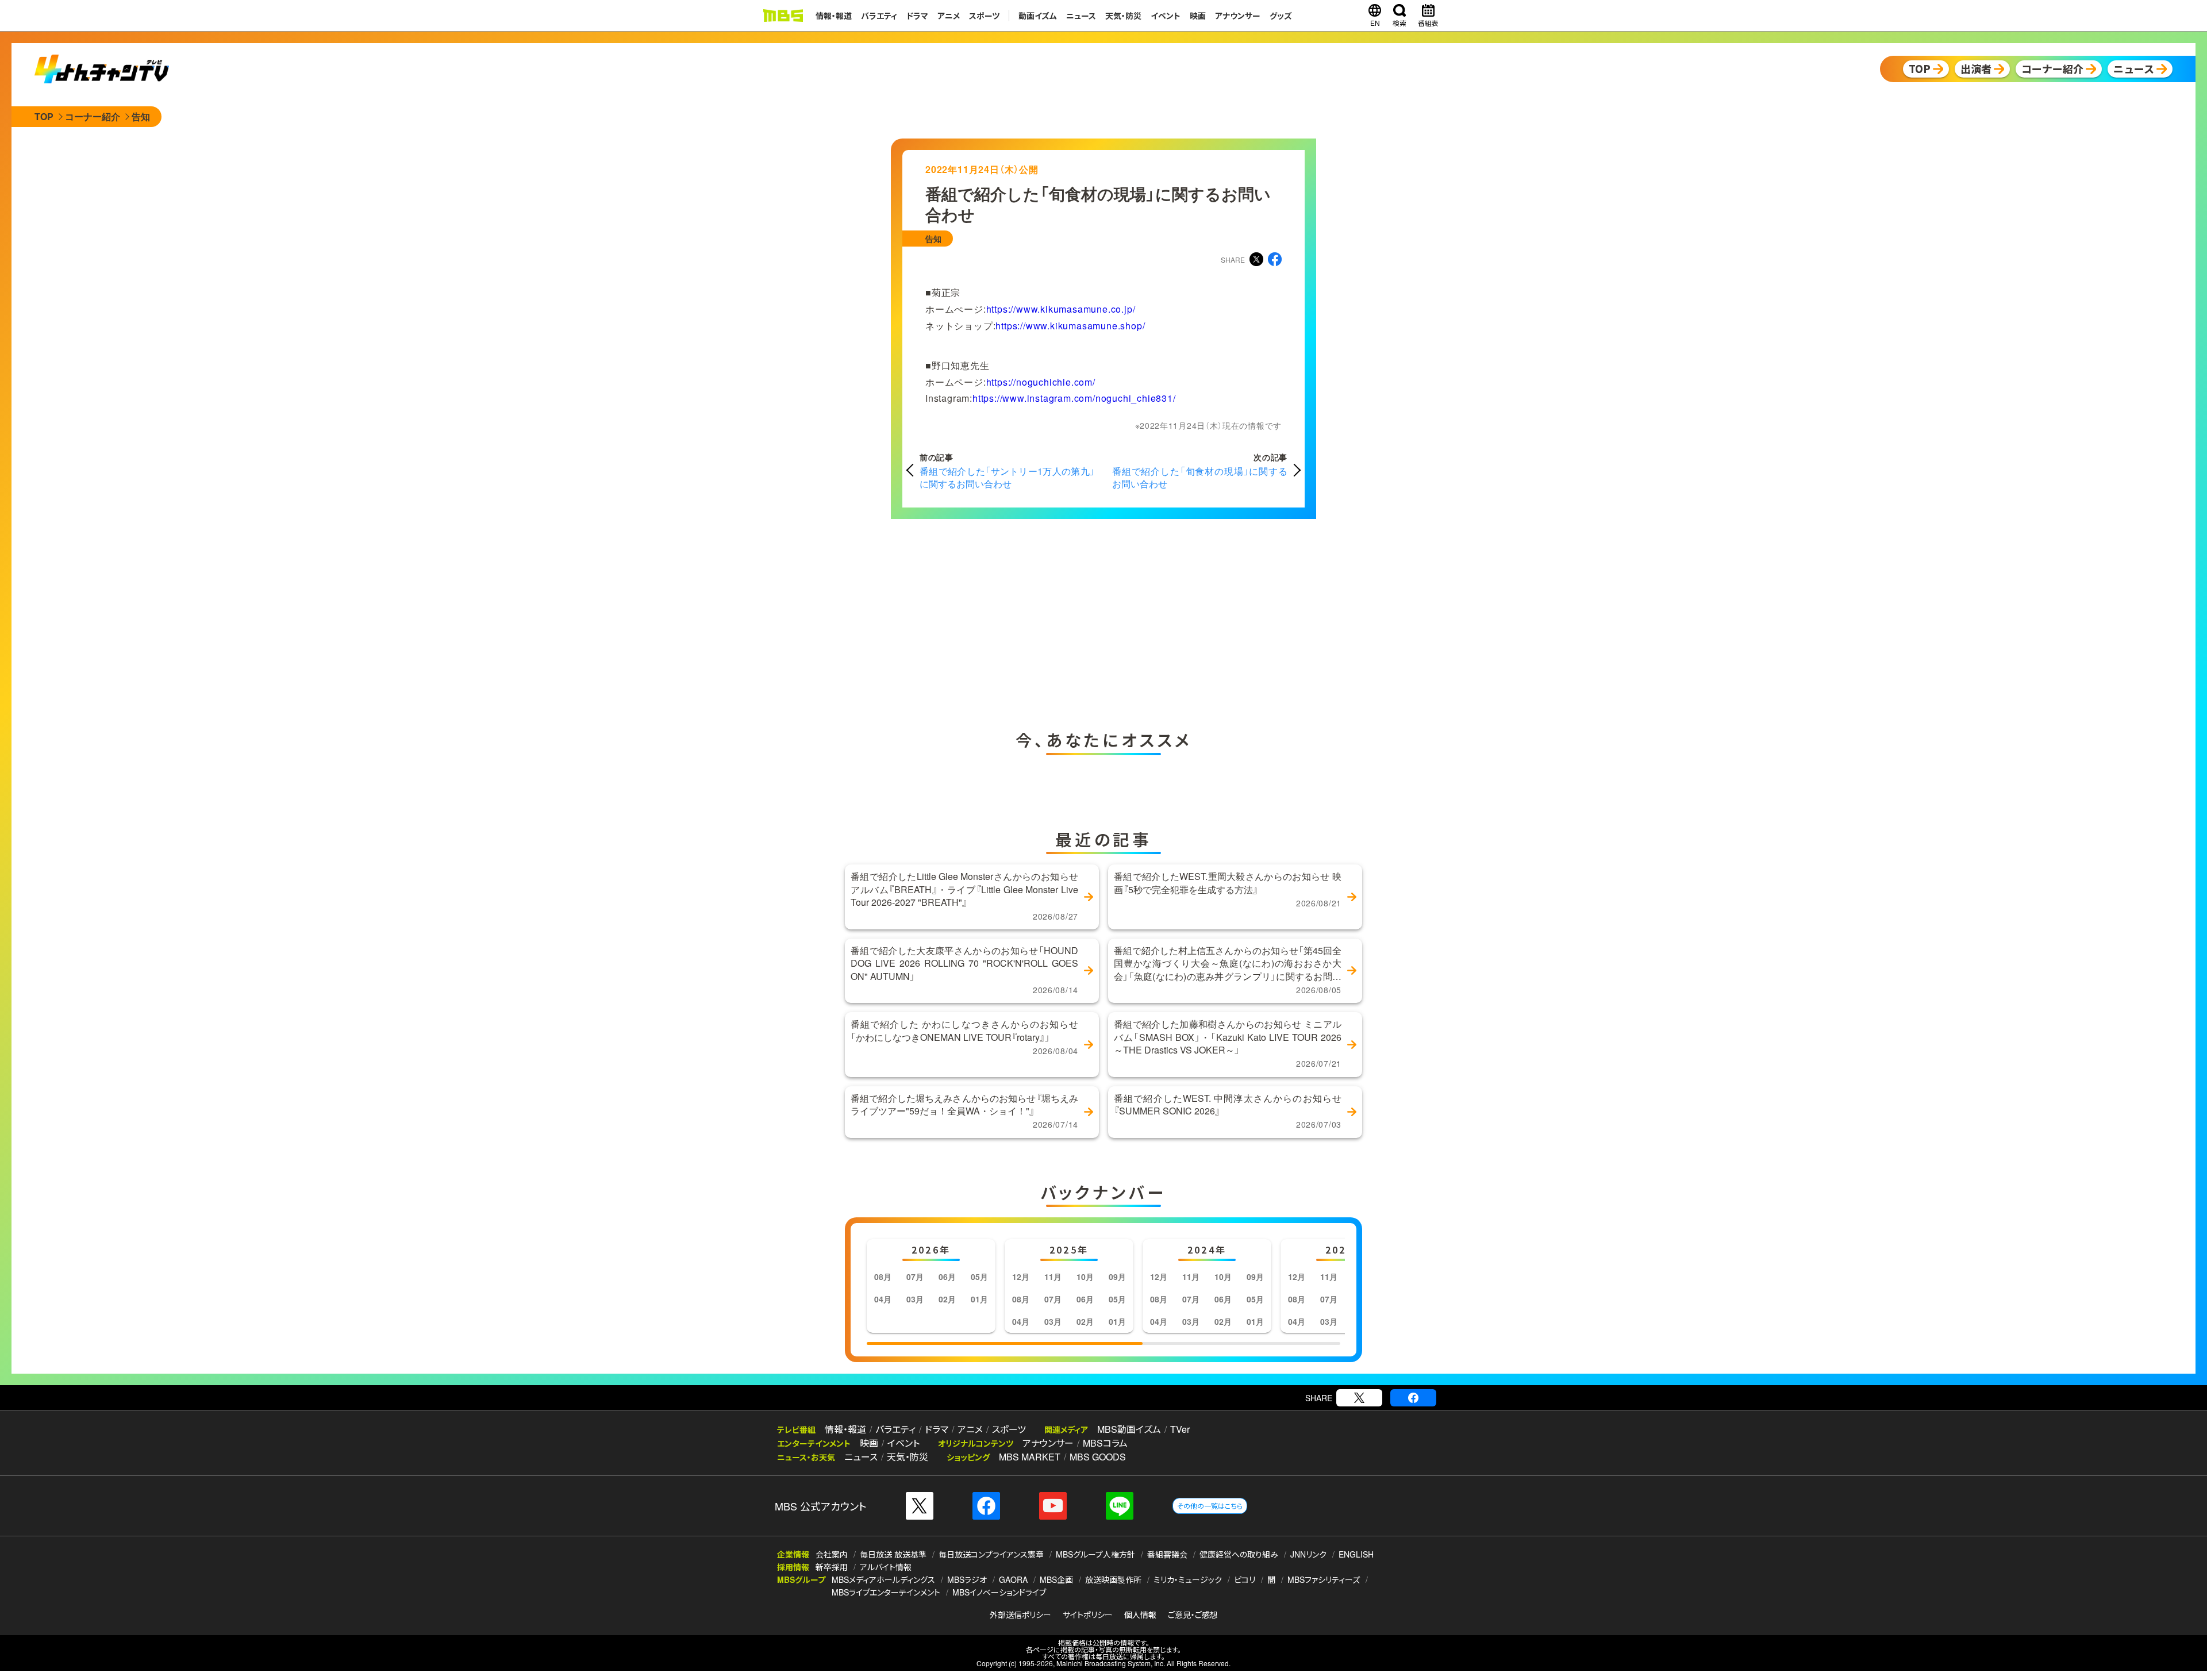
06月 (947, 1277)
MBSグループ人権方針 (1095, 1554)
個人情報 (1140, 1614)
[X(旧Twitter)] (1359, 1398)
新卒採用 (832, 1567)
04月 (883, 1299)
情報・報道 (834, 16)
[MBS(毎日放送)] (783, 16)
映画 (1198, 16)
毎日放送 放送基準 (893, 1554)
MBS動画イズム (1129, 1429)
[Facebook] (1413, 1398)
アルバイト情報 (886, 1567)
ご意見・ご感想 (1193, 1614)
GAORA (1013, 1579)
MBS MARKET (1030, 1457)
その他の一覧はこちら (1210, 1506)
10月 (1085, 1277)
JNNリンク (1308, 1554)
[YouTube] (1053, 1506)
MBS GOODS (1098, 1457)
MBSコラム (1105, 1443)
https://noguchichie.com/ (1041, 382)
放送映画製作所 (1113, 1579)
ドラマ (917, 16)
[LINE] (1120, 1506)
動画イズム (1038, 16)
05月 (979, 1277)
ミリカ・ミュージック (1188, 1579)
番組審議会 (1167, 1554)
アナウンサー (1238, 16)
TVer (1180, 1429)
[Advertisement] (989, 621)
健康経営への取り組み (1239, 1554)
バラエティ (879, 16)
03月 (915, 1299)
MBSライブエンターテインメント (886, 1592)
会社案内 (832, 1554)
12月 (1021, 1277)
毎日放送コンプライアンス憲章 (991, 1554)
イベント (1166, 16)
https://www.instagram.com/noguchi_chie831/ (1074, 398)
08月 (883, 1277)
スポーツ (984, 16)
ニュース (1081, 16)
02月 (947, 1299)
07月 (915, 1277)
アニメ (949, 16)
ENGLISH (1356, 1554)
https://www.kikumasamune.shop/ (1070, 326)
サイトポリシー (1088, 1614)
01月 (979, 1299)
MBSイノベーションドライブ (999, 1592)
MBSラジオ (967, 1579)
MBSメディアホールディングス (883, 1579)
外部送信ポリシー (1020, 1614)
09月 (1117, 1277)
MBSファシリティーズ (1324, 1579)
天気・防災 (1123, 16)
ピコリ (1245, 1579)
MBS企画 (1056, 1579)
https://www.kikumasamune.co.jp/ (1061, 309)
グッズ (1281, 16)
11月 (1053, 1277)
